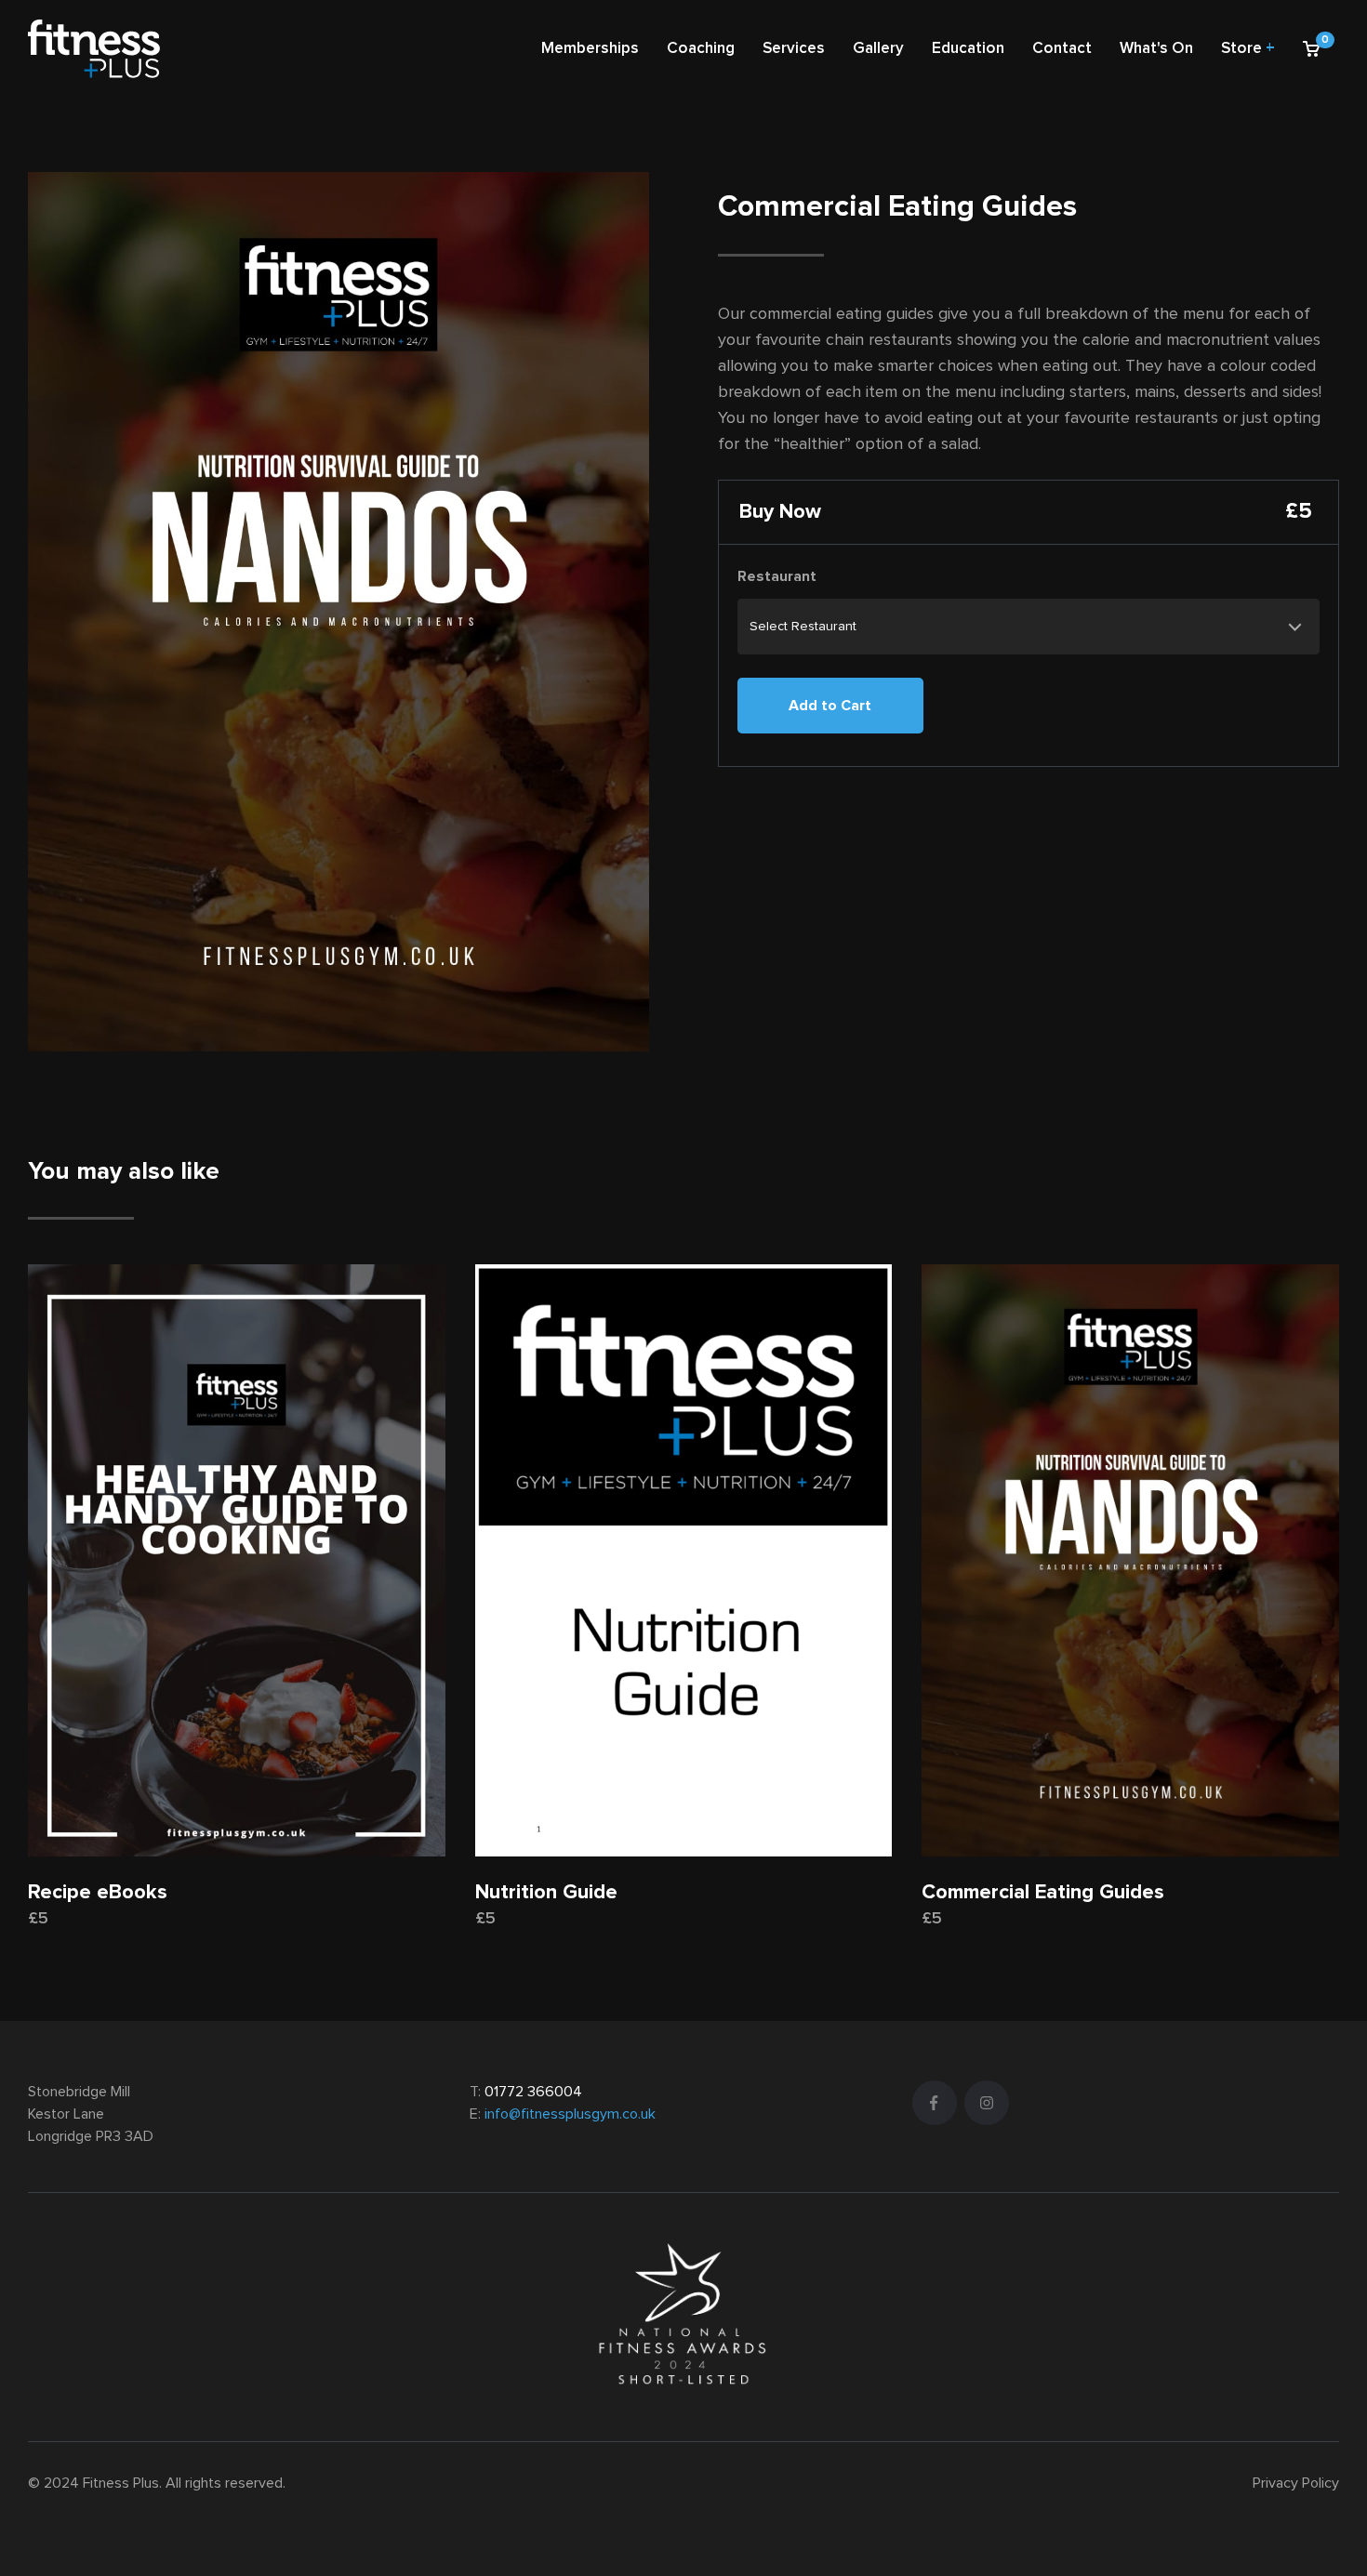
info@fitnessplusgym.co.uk (570, 2114)
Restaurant (777, 576)
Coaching (701, 49)
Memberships (590, 49)
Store (1248, 49)
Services (794, 49)
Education (968, 49)
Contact (1062, 49)
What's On (1156, 49)
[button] (1314, 49)
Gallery (878, 49)
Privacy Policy (1296, 2483)
